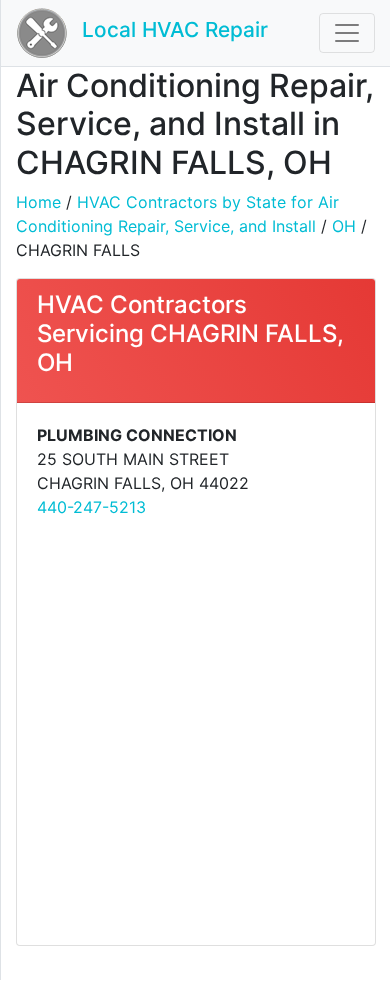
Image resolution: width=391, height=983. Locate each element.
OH (344, 226)
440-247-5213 (91, 507)
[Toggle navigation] (347, 33)
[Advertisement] (195, 730)
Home (38, 202)
